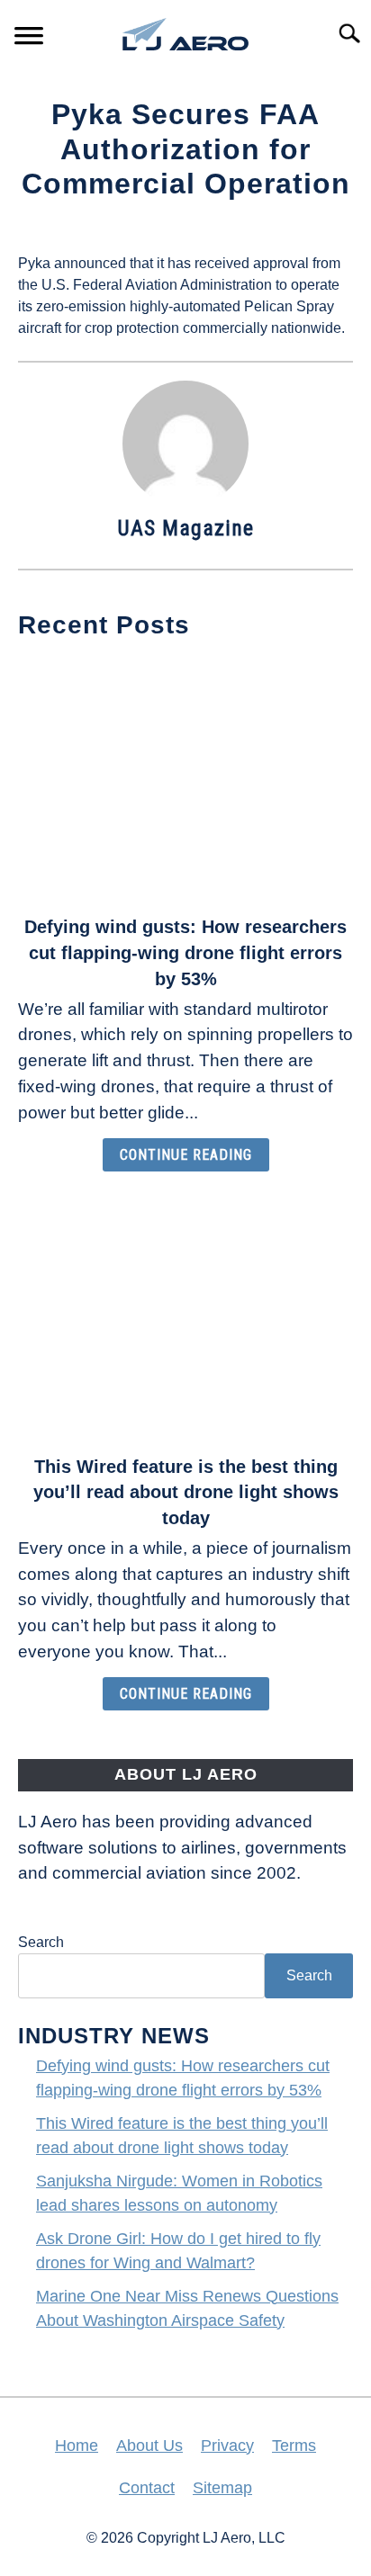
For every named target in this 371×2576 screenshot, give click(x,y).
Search (41, 1942)
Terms (294, 2446)
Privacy (227, 2446)
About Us (149, 2446)
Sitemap (222, 2488)
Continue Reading (186, 1155)
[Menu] (29, 38)
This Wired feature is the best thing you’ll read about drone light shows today (186, 1493)
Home (77, 2446)
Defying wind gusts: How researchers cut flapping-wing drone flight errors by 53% (185, 953)
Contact (147, 2488)
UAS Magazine (185, 528)
